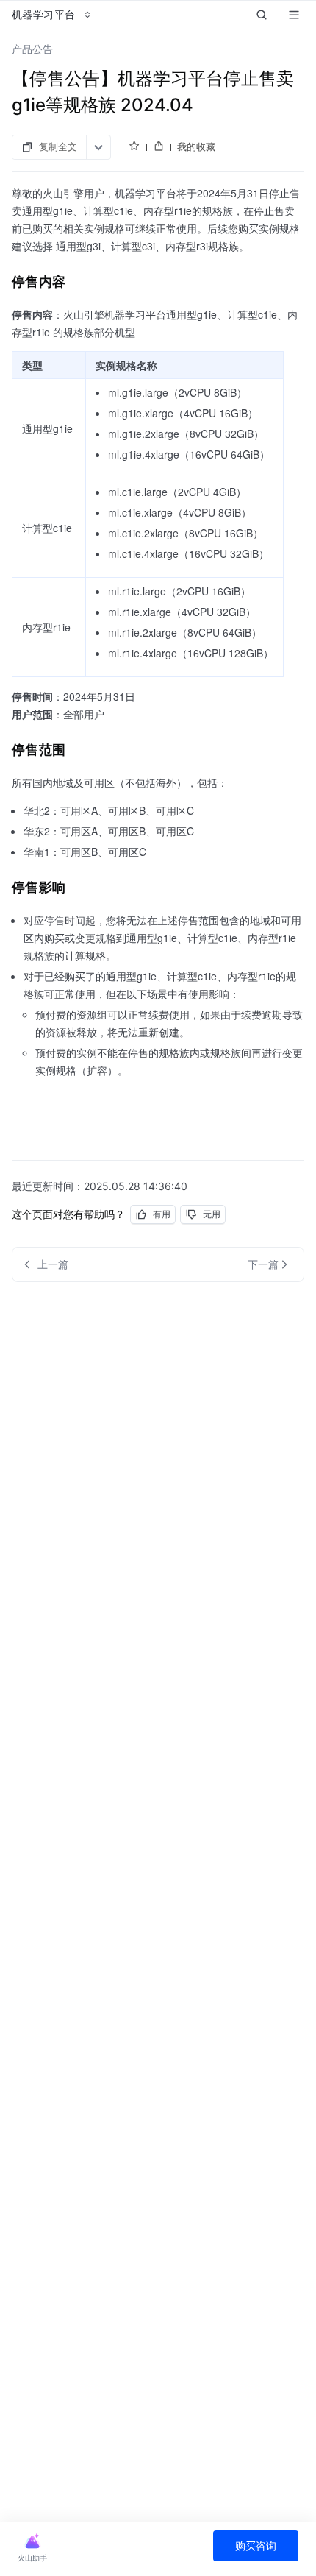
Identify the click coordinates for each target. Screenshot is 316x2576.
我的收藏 (196, 146)
